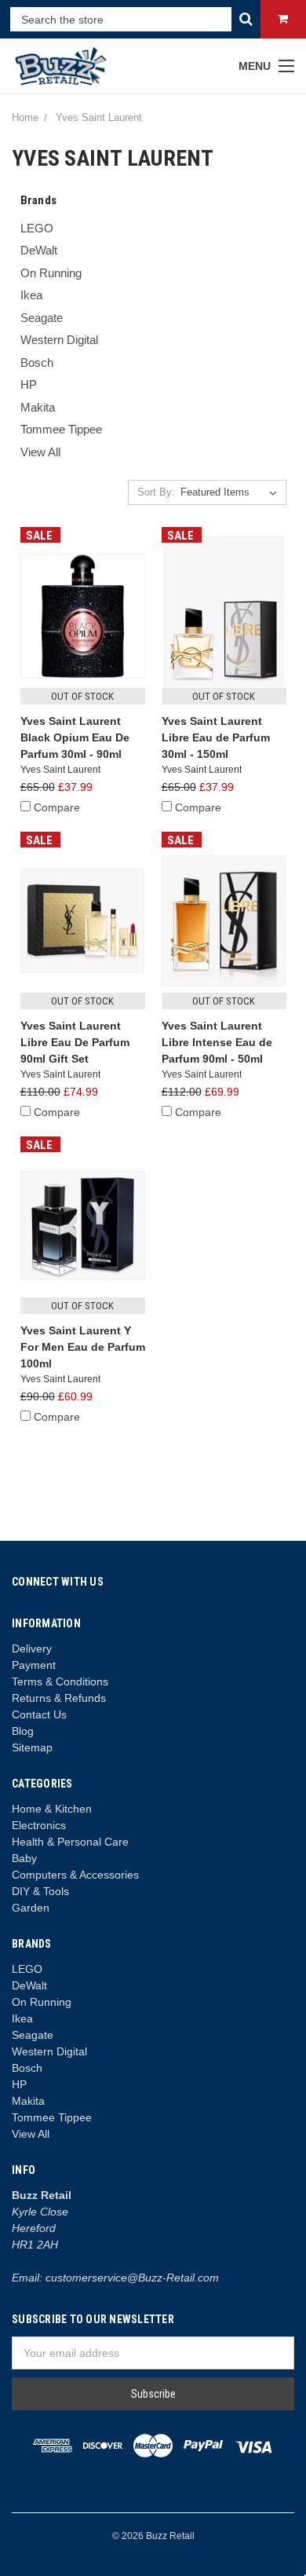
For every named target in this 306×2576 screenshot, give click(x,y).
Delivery (32, 1648)
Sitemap (32, 1747)
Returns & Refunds (59, 1698)
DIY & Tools (40, 1891)
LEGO (37, 228)
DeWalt (39, 250)
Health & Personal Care (70, 1842)
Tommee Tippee (61, 429)
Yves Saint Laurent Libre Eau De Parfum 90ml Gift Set (75, 1042)
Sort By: (156, 492)
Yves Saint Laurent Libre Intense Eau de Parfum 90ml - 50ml (217, 1042)
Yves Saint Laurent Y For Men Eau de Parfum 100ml (83, 1347)
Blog (23, 1731)
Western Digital (59, 340)
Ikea (31, 295)
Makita (38, 407)
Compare (57, 807)
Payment (34, 1665)
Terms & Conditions (60, 1681)
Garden (31, 1908)
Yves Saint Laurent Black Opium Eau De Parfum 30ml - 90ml (75, 737)
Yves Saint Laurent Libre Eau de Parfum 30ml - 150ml (216, 737)
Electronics (39, 1825)
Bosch (37, 362)
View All (40, 452)
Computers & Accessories (75, 1875)
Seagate (42, 318)
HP (29, 384)
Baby (24, 1858)
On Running (51, 273)
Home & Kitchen (52, 1809)
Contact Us (39, 1714)
